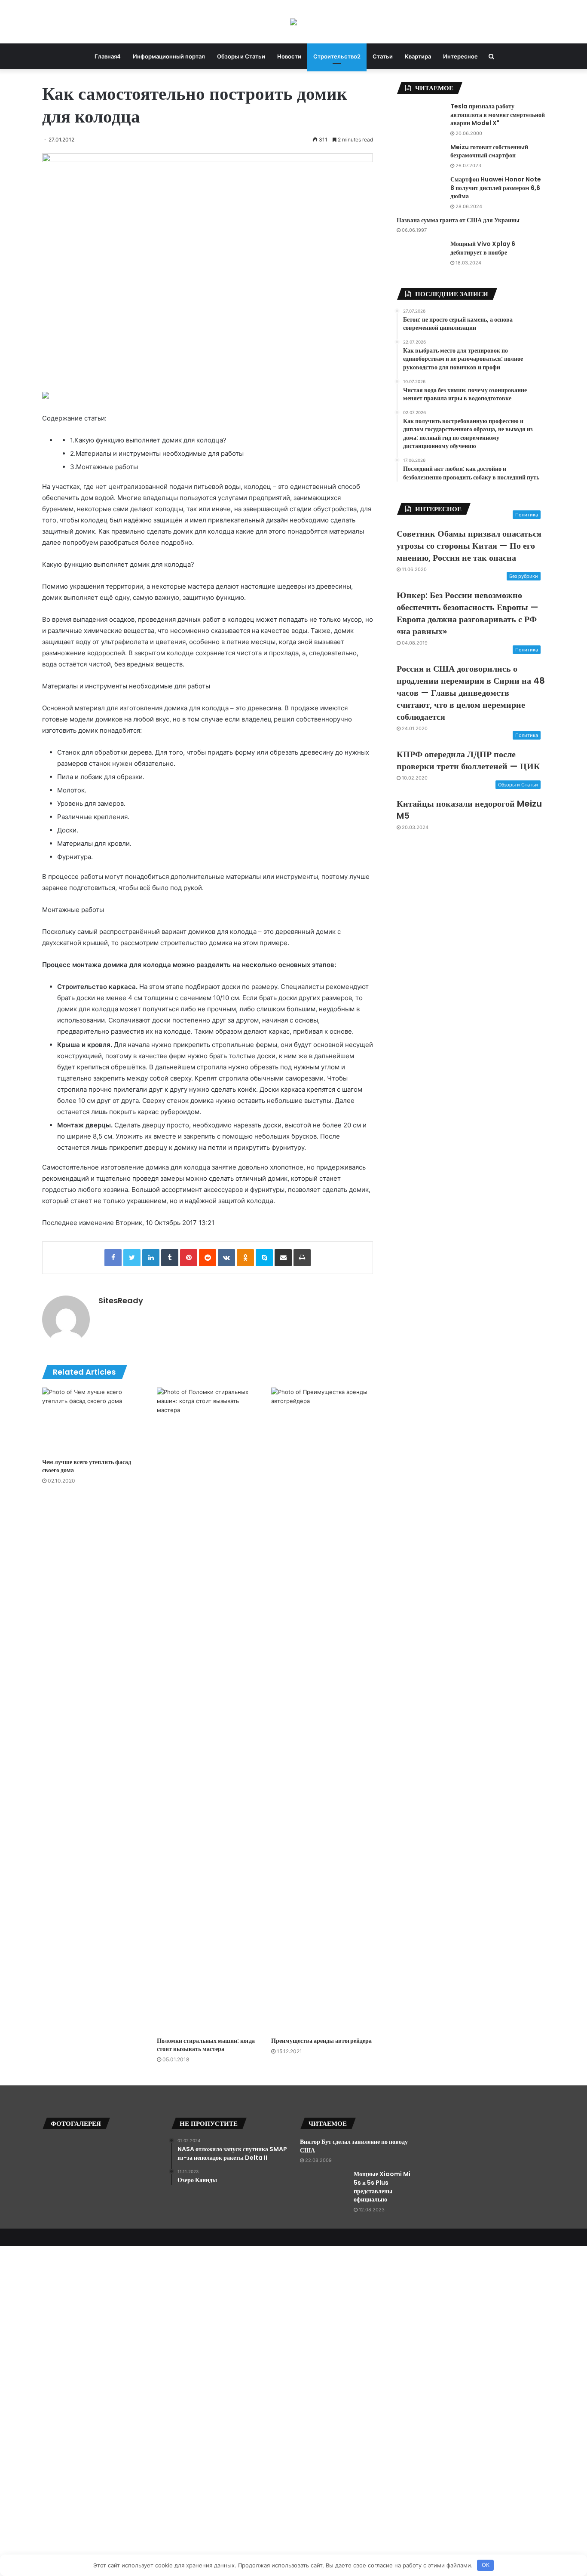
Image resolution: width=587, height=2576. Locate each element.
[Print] (302, 1258)
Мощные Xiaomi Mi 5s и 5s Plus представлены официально (382, 2187)
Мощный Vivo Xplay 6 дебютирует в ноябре (483, 248)
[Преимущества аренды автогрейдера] (322, 1710)
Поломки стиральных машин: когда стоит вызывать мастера (206, 2045)
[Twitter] (132, 1258)
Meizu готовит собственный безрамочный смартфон (489, 151)
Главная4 (108, 56)
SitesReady (121, 1300)
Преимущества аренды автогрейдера (321, 2041)
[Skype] (264, 1258)
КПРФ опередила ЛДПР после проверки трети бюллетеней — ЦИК (468, 760)
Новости (289, 56)
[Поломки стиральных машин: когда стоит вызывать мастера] (208, 1710)
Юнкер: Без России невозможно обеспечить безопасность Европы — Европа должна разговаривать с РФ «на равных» (468, 613)
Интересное (460, 56)
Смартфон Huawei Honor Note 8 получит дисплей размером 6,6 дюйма (496, 188)
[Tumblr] (170, 1258)
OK (486, 2565)
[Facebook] (113, 1258)
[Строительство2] (293, 22)
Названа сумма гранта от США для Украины (458, 220)
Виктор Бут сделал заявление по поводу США (354, 2146)
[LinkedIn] (151, 1258)
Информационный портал (169, 56)
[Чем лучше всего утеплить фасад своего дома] (93, 1421)
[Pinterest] (189, 1258)
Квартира (418, 56)
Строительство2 (337, 56)
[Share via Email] (283, 1258)
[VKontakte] (226, 1258)
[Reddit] (208, 1258)
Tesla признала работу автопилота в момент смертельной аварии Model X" (498, 115)
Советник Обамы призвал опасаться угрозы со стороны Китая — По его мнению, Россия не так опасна (469, 546)
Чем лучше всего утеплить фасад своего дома (87, 1466)
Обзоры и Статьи (241, 56)
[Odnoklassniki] (245, 1258)
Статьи (383, 56)
